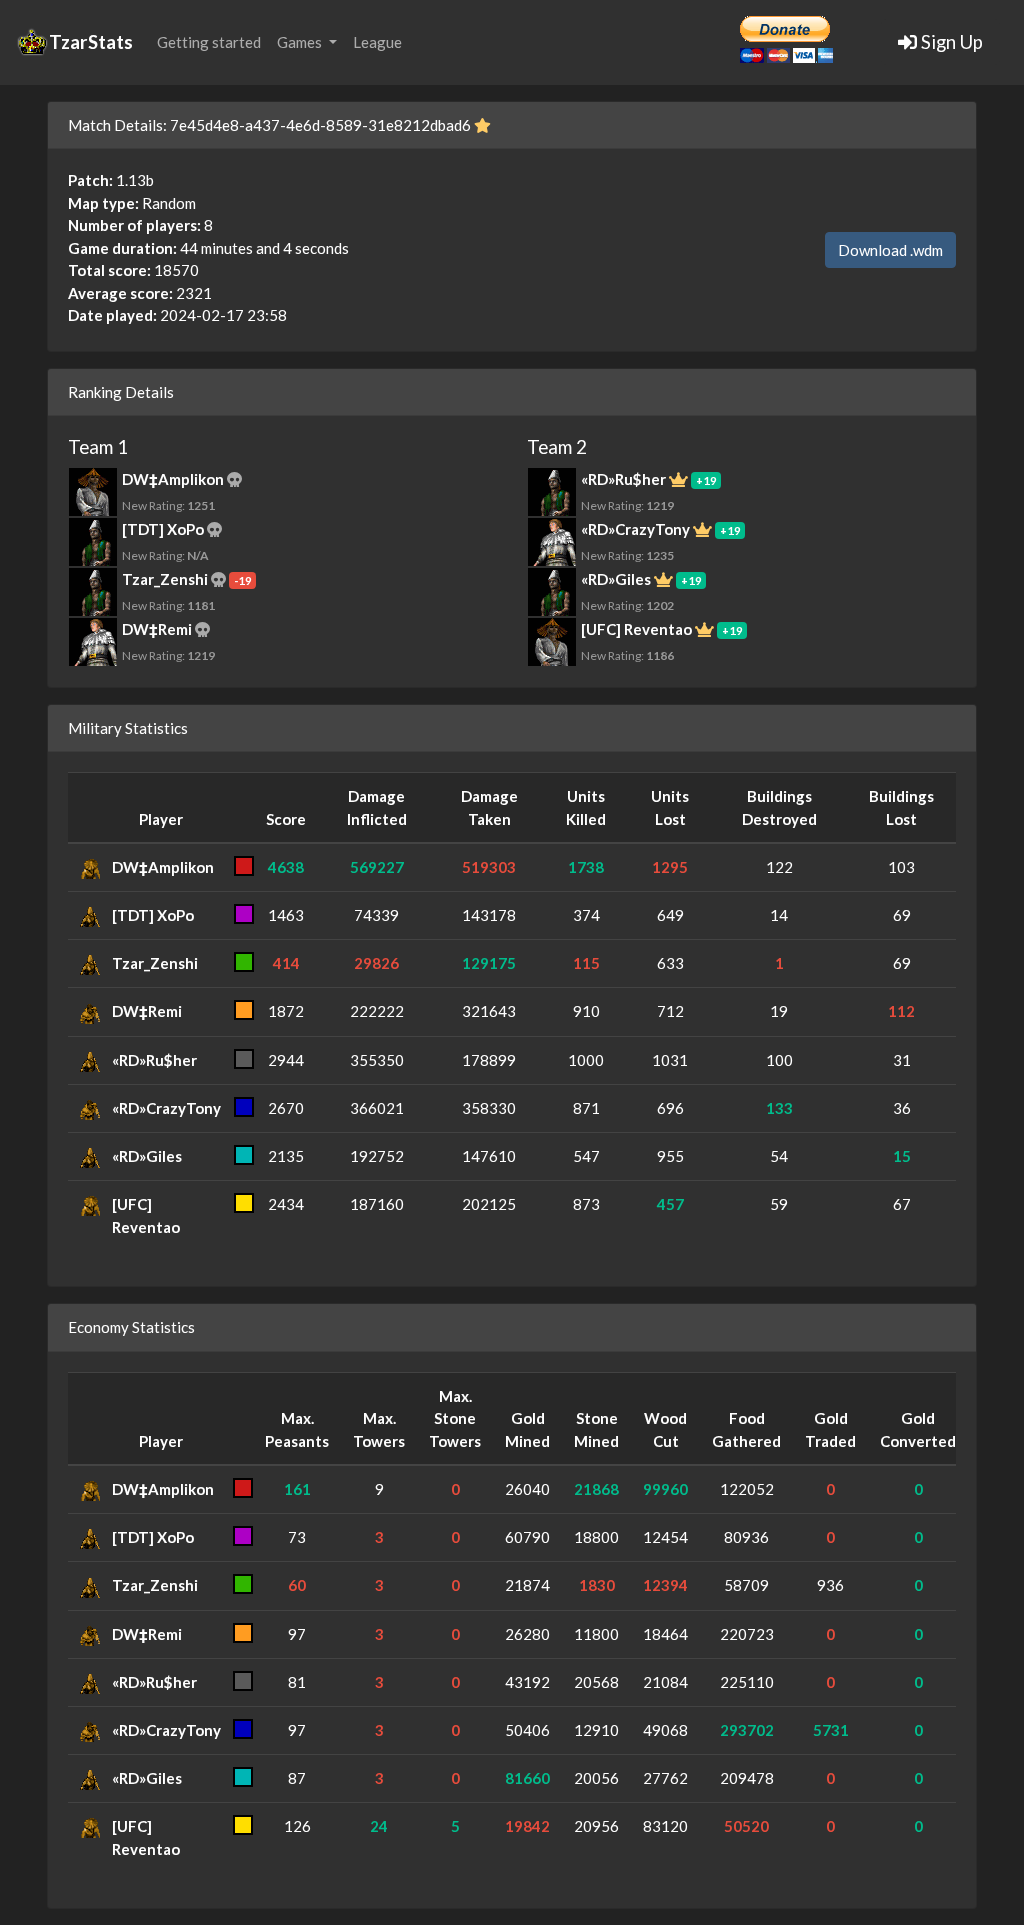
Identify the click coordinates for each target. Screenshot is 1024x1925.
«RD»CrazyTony (166, 1108)
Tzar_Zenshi (155, 963)
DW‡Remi (147, 1011)
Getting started (209, 42)
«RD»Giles (147, 1156)
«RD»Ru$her (154, 1060)
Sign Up (950, 41)
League (377, 42)
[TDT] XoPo (153, 915)
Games (301, 42)
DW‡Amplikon (163, 867)
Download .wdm (890, 250)
